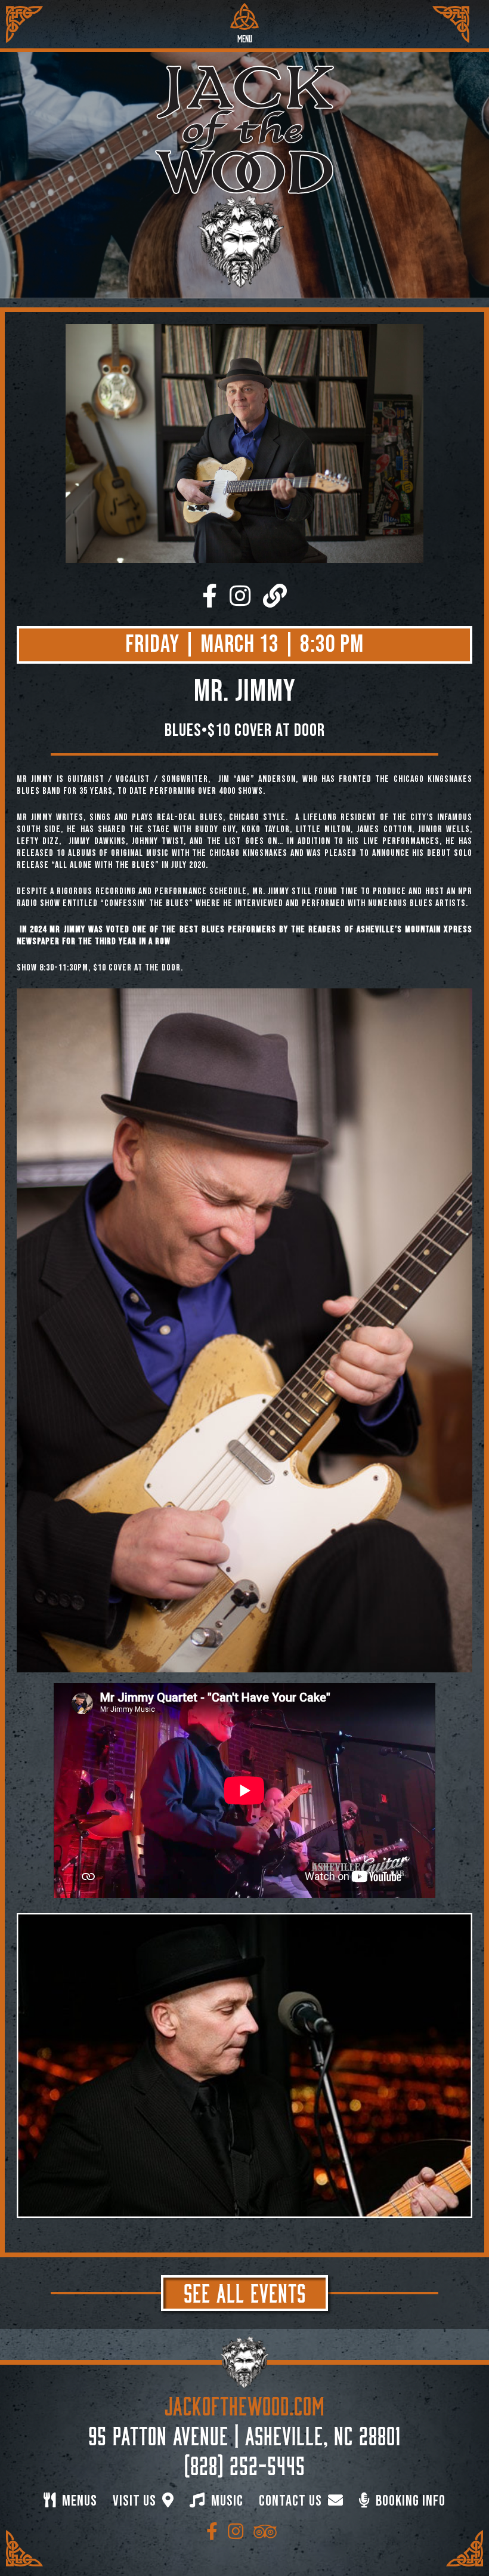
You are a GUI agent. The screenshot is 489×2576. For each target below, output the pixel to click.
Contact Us (292, 2501)
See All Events (245, 2291)
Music (226, 2501)
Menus (78, 2501)
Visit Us (136, 2501)
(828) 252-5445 (245, 2463)
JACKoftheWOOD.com (245, 2404)
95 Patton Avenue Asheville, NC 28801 (244, 2433)
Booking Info (409, 2501)
